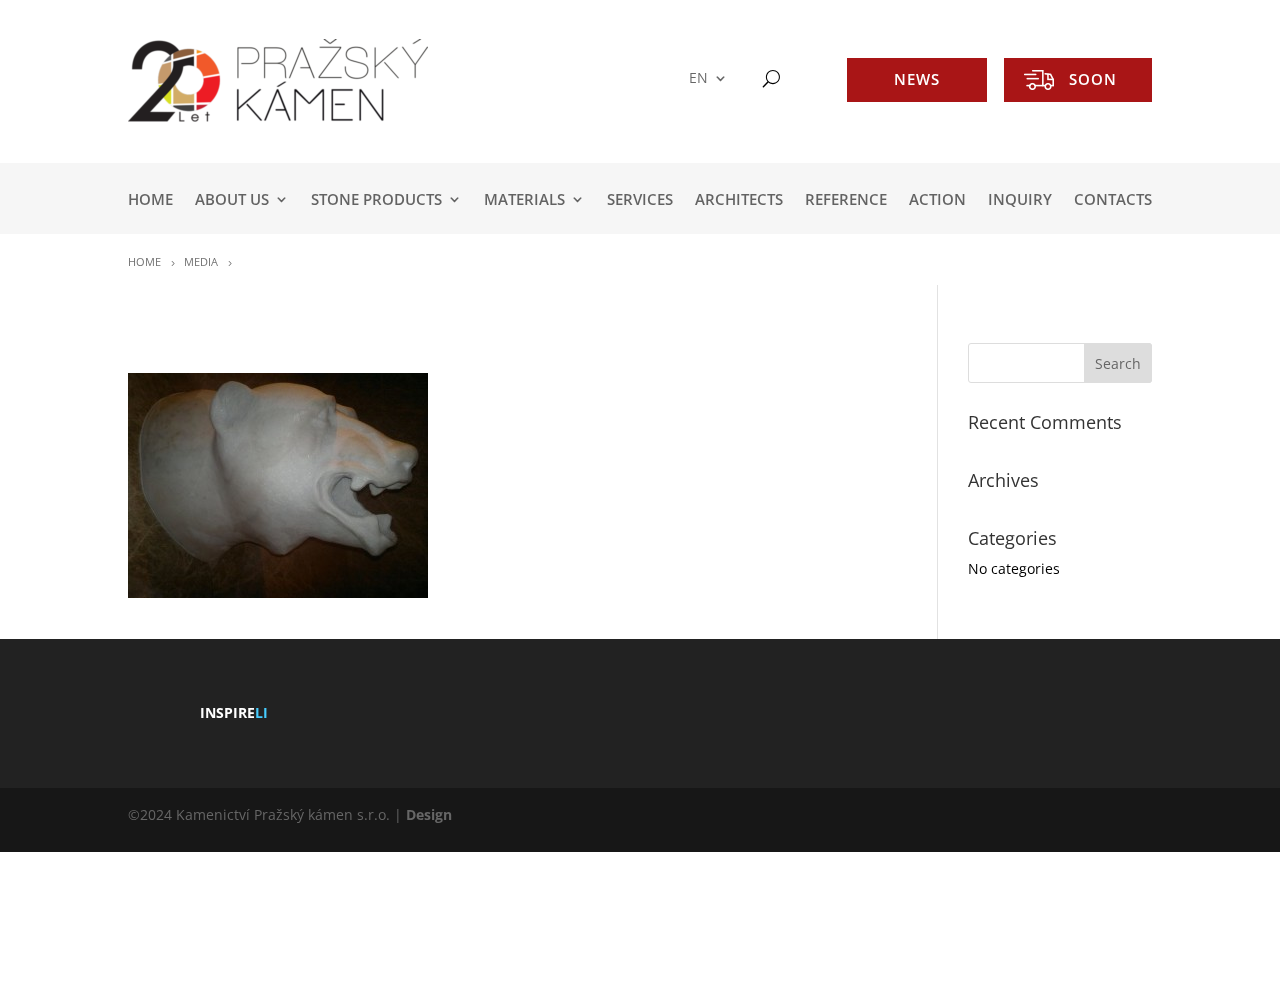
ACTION (937, 200)
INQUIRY (1020, 200)
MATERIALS (524, 200)
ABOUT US (232, 200)
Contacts (1113, 200)
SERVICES (640, 200)
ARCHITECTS (739, 200)
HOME (150, 200)
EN (698, 78)
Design (429, 814)
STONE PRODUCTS (376, 200)
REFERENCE (846, 200)
